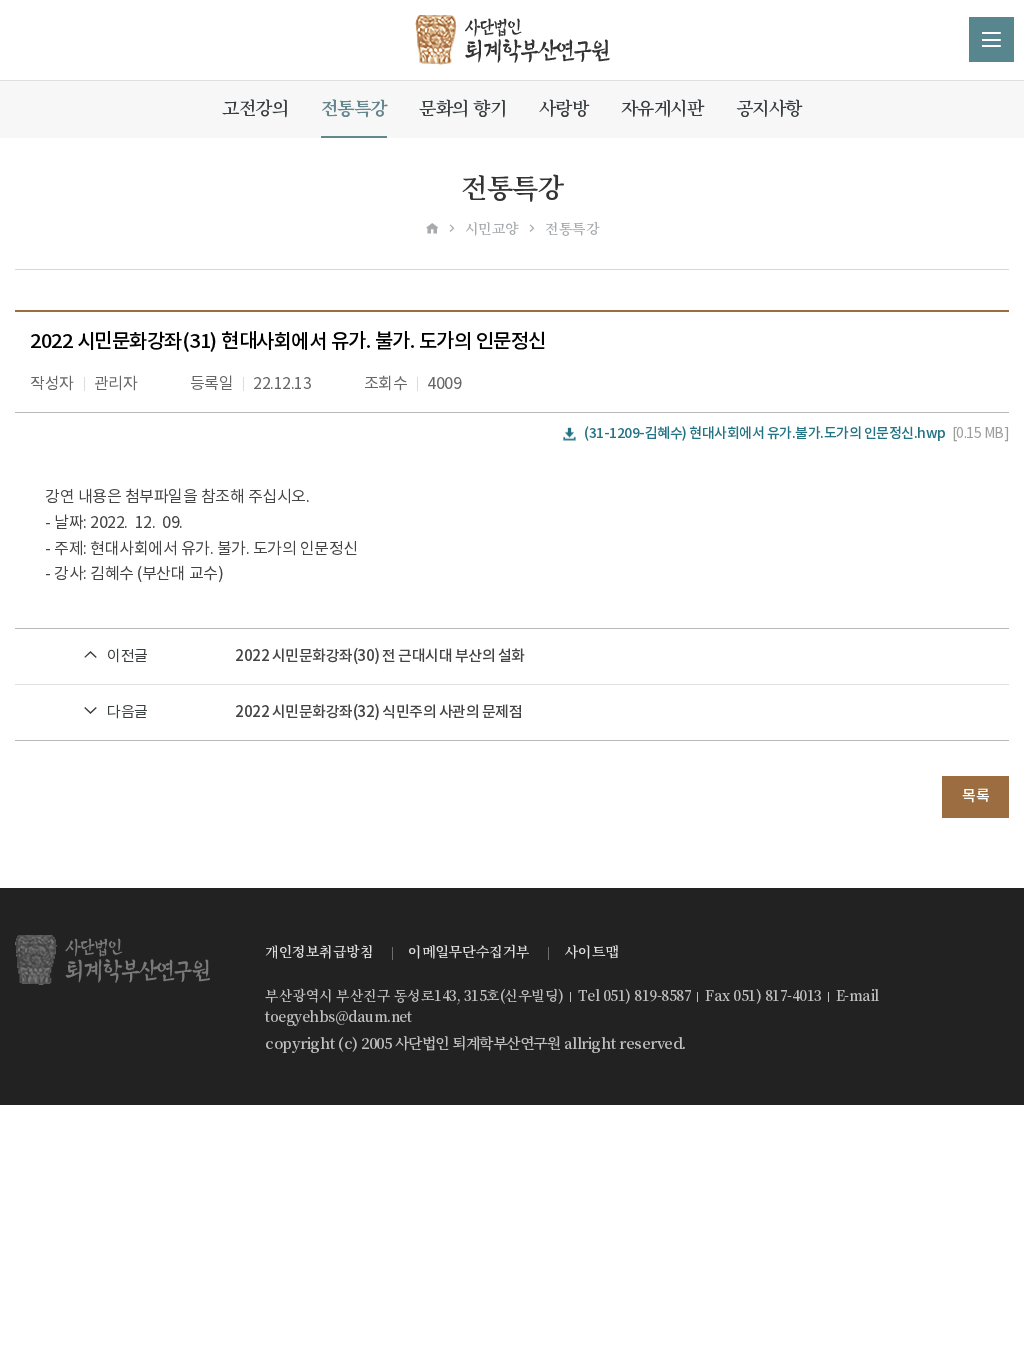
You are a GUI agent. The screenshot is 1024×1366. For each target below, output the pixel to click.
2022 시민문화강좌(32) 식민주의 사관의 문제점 (378, 712)
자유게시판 (662, 108)
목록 (975, 796)
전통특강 (354, 108)
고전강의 (255, 108)
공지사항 (769, 108)
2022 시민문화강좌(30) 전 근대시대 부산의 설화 (380, 656)
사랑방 (564, 108)
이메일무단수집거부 (469, 952)
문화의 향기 (462, 108)
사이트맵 (592, 952)
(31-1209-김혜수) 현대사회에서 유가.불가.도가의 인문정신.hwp (765, 433)
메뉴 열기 (991, 39)
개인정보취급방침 (319, 952)
